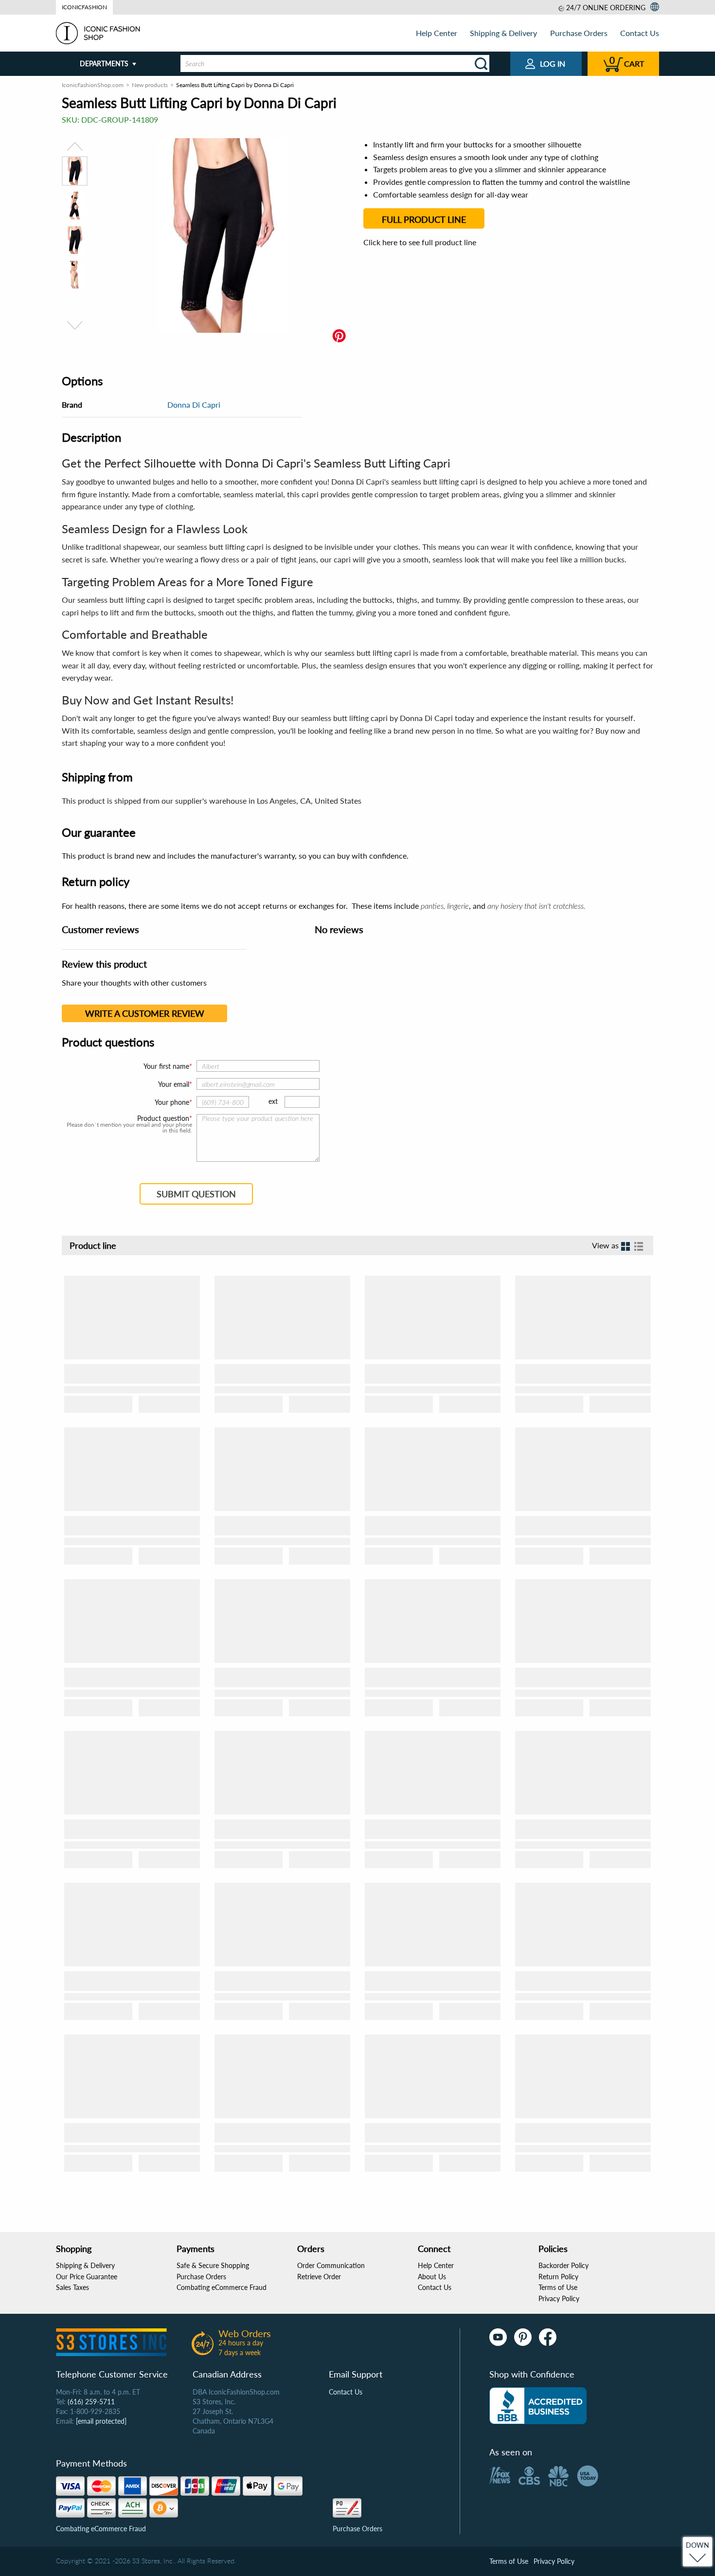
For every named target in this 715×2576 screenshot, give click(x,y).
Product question (163, 1118)
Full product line (424, 219)
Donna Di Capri (194, 405)
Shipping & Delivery (503, 33)
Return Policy (558, 2277)
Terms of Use (558, 2287)
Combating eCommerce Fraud (222, 2287)
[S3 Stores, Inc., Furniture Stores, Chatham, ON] (538, 2406)
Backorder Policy (563, 2265)
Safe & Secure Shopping (213, 2265)
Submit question (196, 1194)
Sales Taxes (72, 2287)
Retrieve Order (319, 2277)
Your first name (166, 1066)
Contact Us (640, 33)
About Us (432, 2277)
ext (273, 1101)
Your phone (172, 1102)
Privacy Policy (559, 2298)
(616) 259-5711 (91, 2402)
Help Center (437, 33)
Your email (174, 1084)
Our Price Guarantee (87, 2277)
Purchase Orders (579, 33)
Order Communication (331, 2265)
